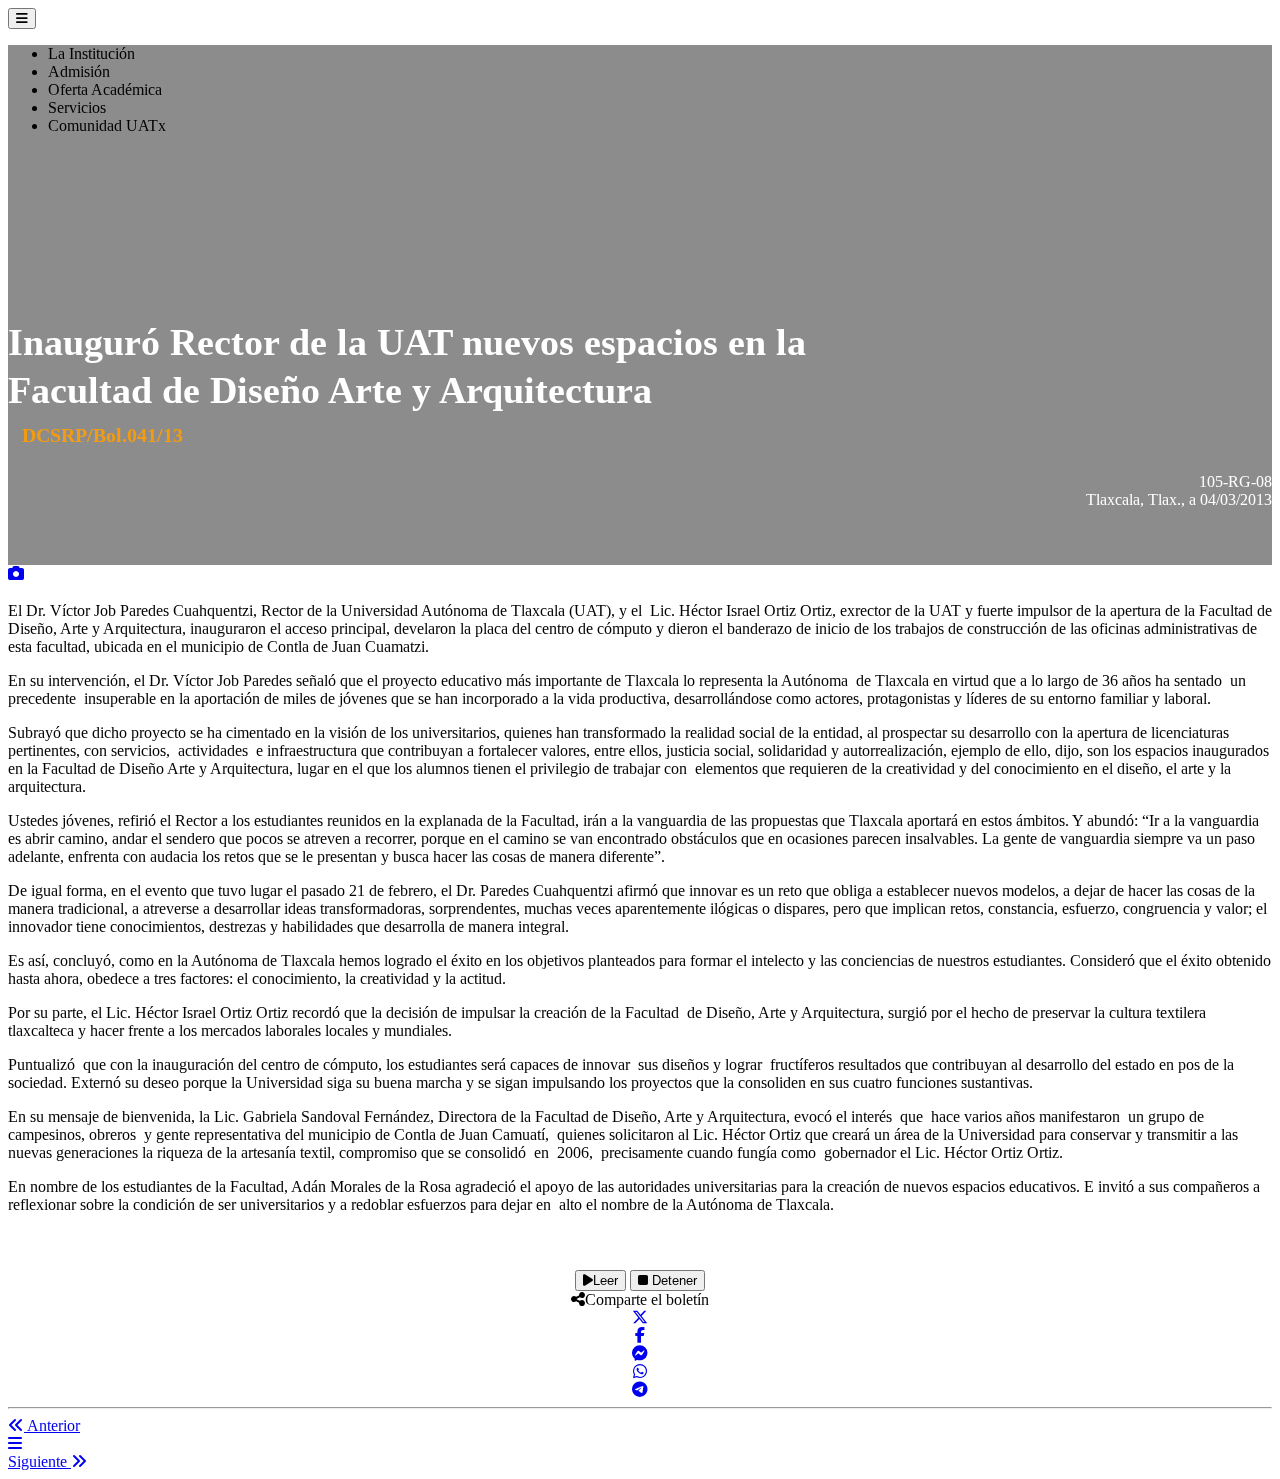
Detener (672, 1280)
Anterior (52, 1425)
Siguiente (39, 1461)
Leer (605, 1280)
